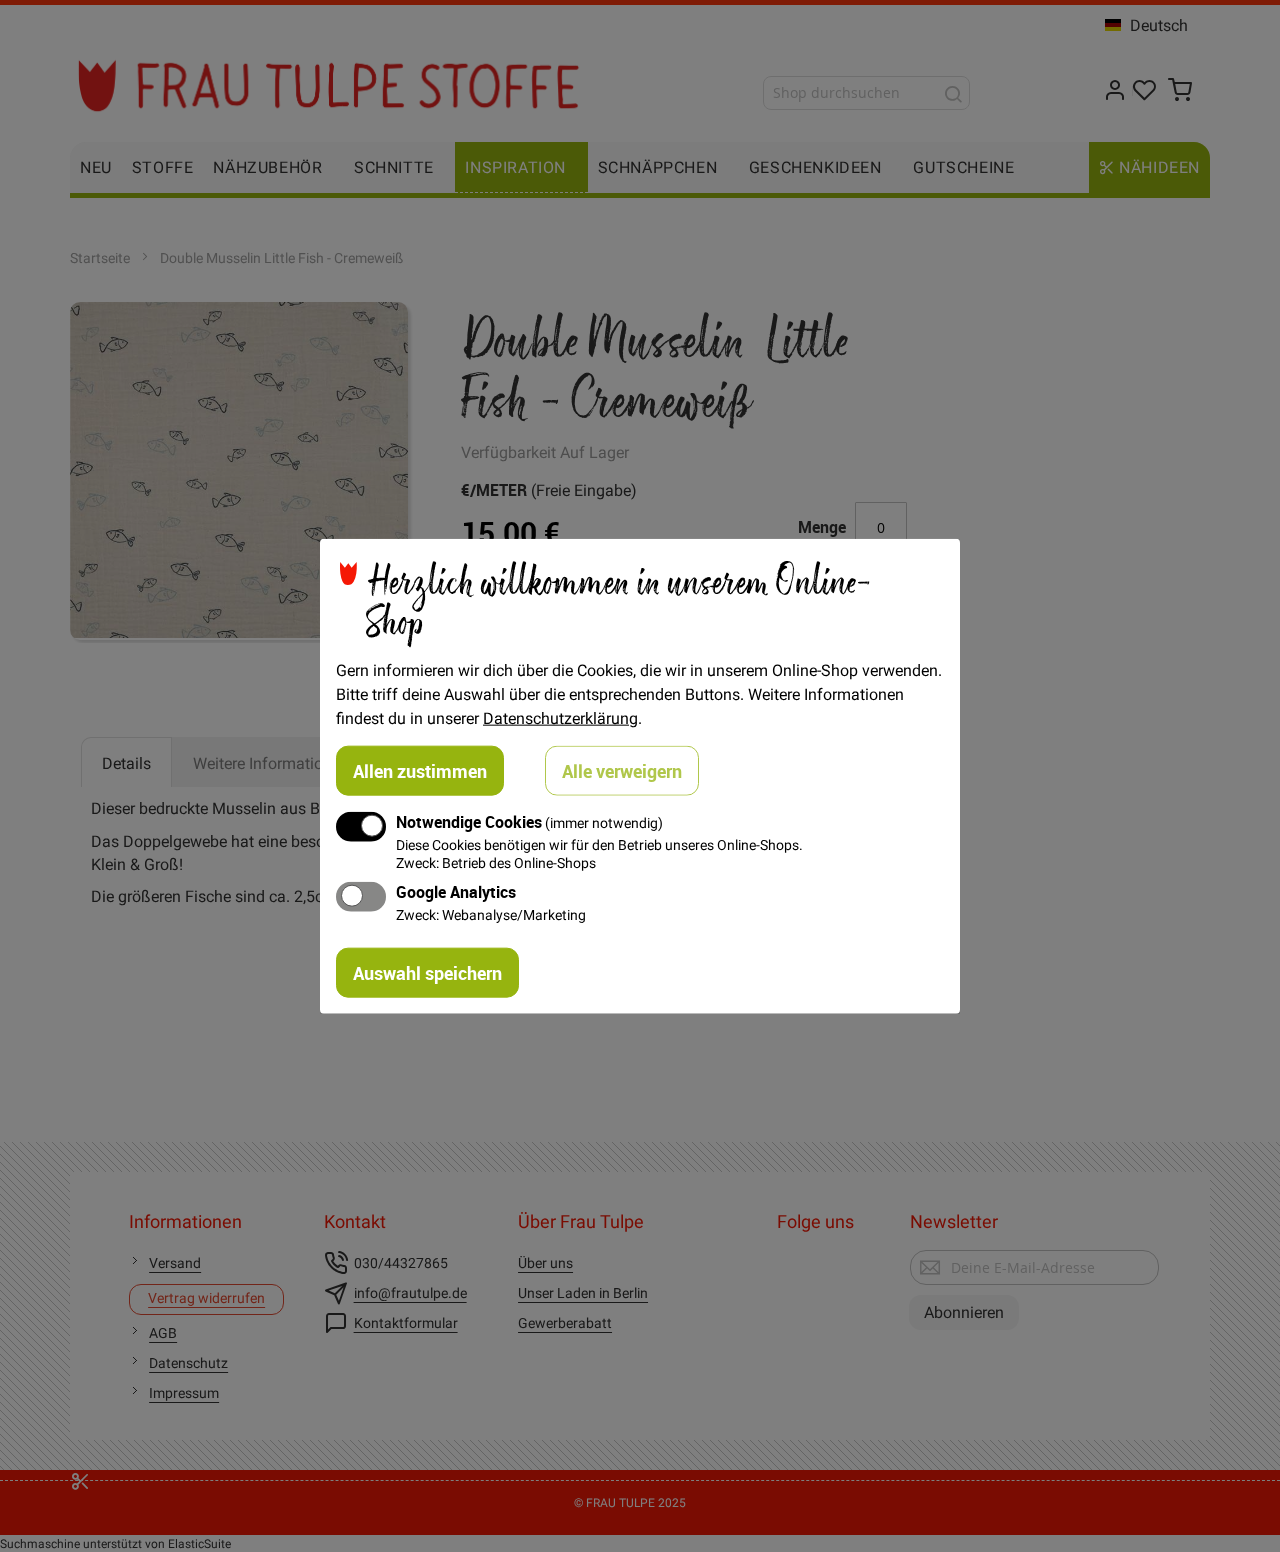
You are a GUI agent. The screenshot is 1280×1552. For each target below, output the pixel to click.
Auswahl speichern (427, 972)
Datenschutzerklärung (560, 718)
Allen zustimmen (420, 771)
